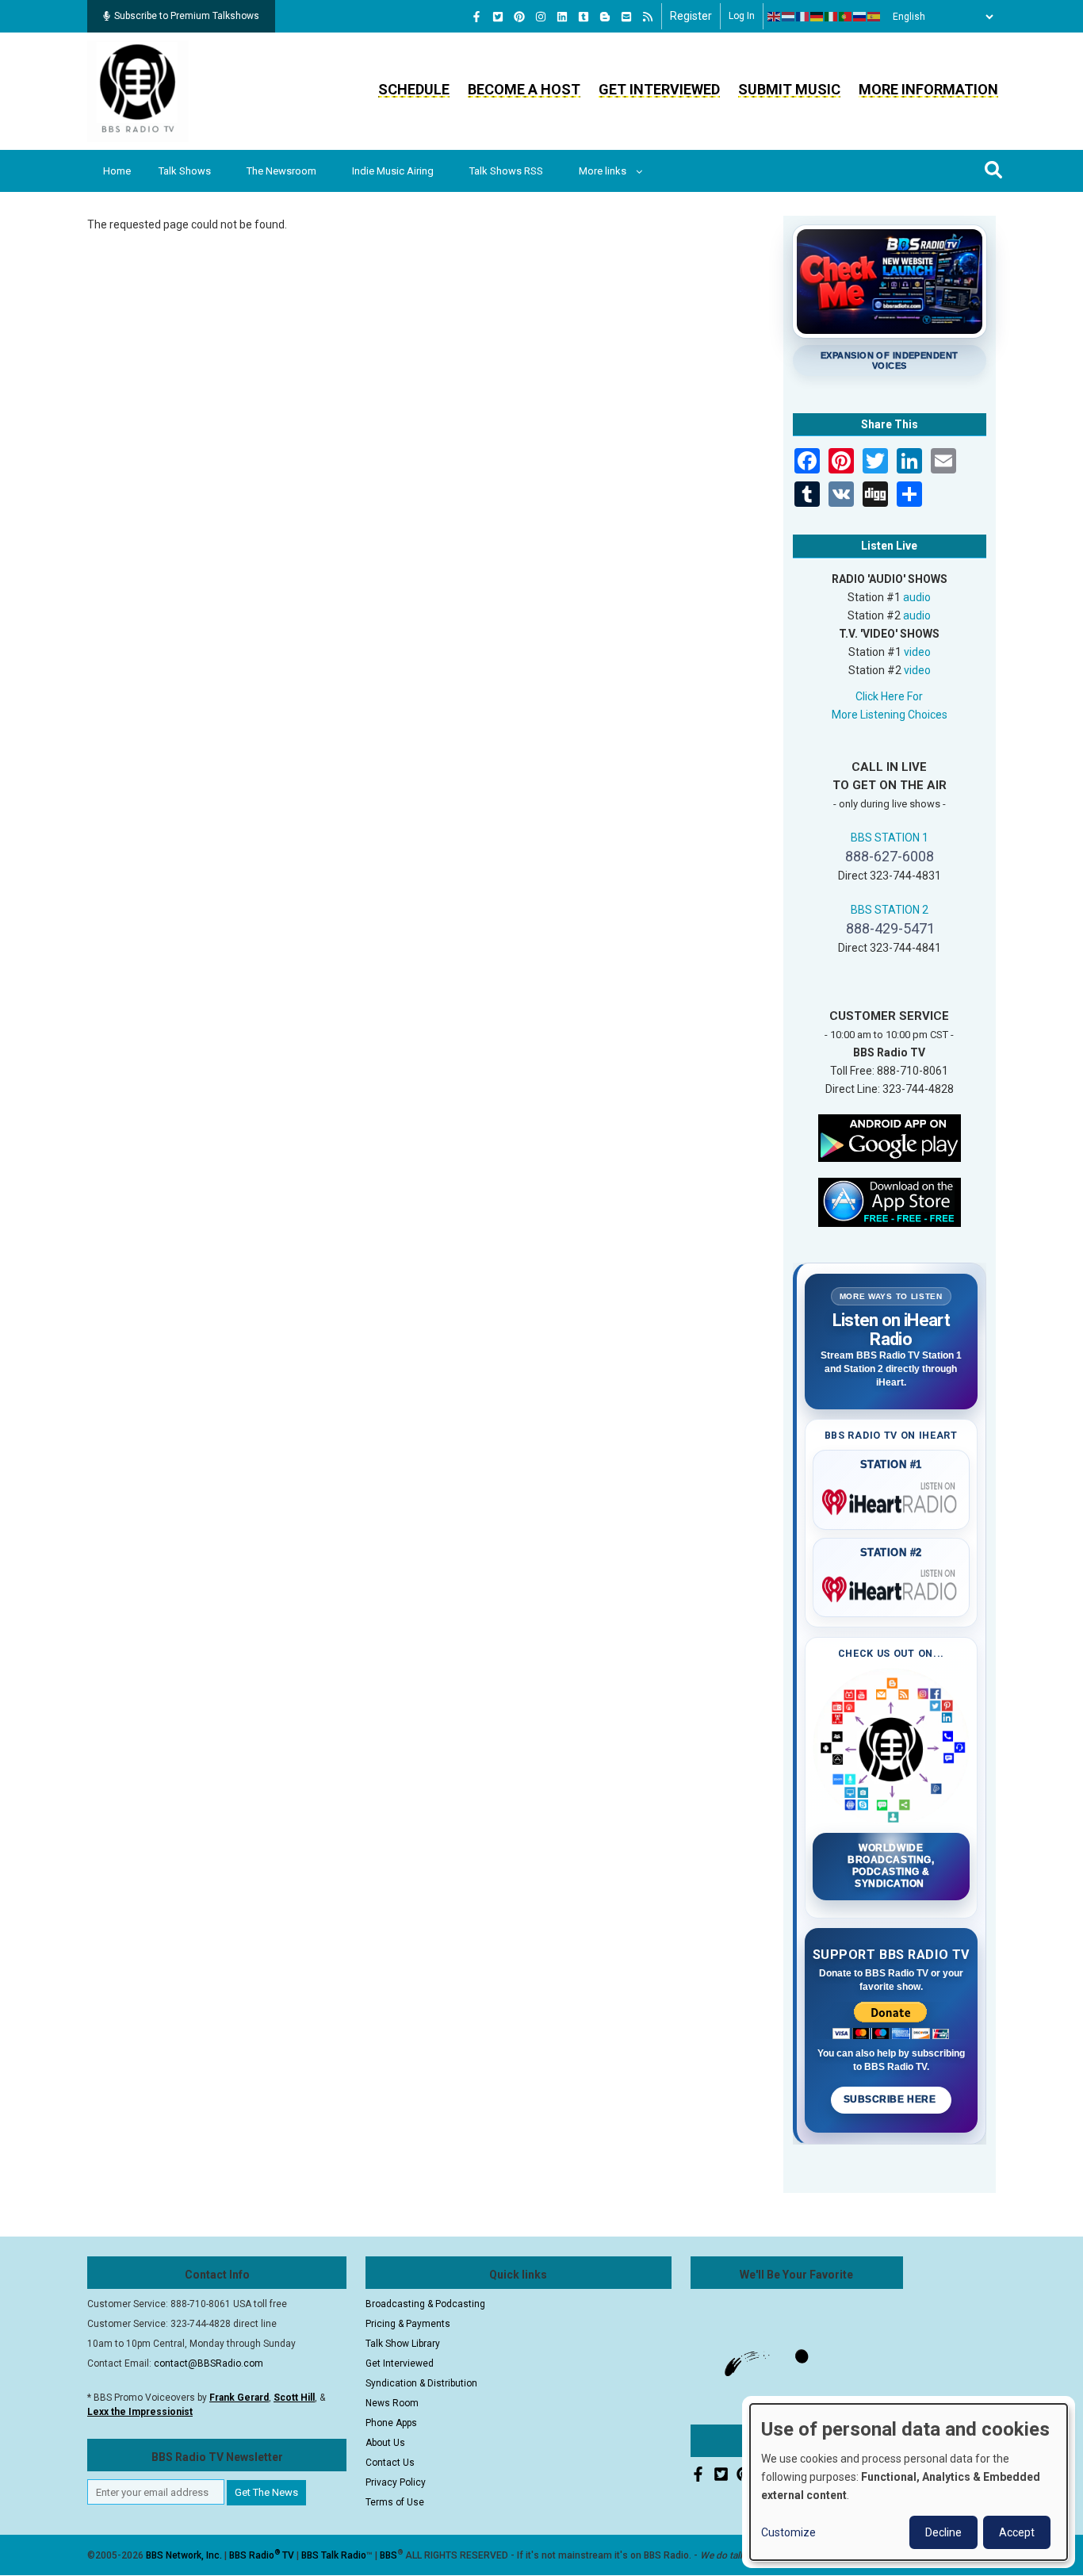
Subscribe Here (891, 2099)
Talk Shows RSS (506, 171)
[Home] (138, 90)
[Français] (803, 17)
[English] (775, 17)
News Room (392, 2403)
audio (917, 597)
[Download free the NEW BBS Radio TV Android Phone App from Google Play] (890, 1137)
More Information (928, 89)
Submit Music (789, 89)
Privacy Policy (396, 2482)
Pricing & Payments (408, 2324)
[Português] (846, 17)
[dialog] (909, 2482)
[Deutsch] (817, 17)
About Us (385, 2443)
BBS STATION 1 (890, 838)
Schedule (414, 89)
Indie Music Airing (393, 171)
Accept (1017, 2532)
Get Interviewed (659, 89)
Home (117, 171)
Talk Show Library (403, 2344)
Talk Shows (185, 171)
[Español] (874, 17)
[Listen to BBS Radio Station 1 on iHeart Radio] (892, 1499)
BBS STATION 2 (890, 910)
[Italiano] (832, 17)
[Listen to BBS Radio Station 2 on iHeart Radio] (892, 1586)
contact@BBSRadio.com (209, 2363)
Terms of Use (395, 2502)
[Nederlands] (789, 17)
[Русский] (860, 17)
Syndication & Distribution (421, 2383)
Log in (742, 16)
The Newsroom (281, 171)
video (917, 652)
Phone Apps (391, 2423)
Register (691, 16)
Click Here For (889, 696)
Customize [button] (788, 2532)
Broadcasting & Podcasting (425, 2304)
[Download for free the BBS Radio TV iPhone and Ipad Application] (890, 1201)
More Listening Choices (890, 715)
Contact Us (390, 2463)
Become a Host (524, 89)
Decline (943, 2532)
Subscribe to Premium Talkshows (187, 16)
